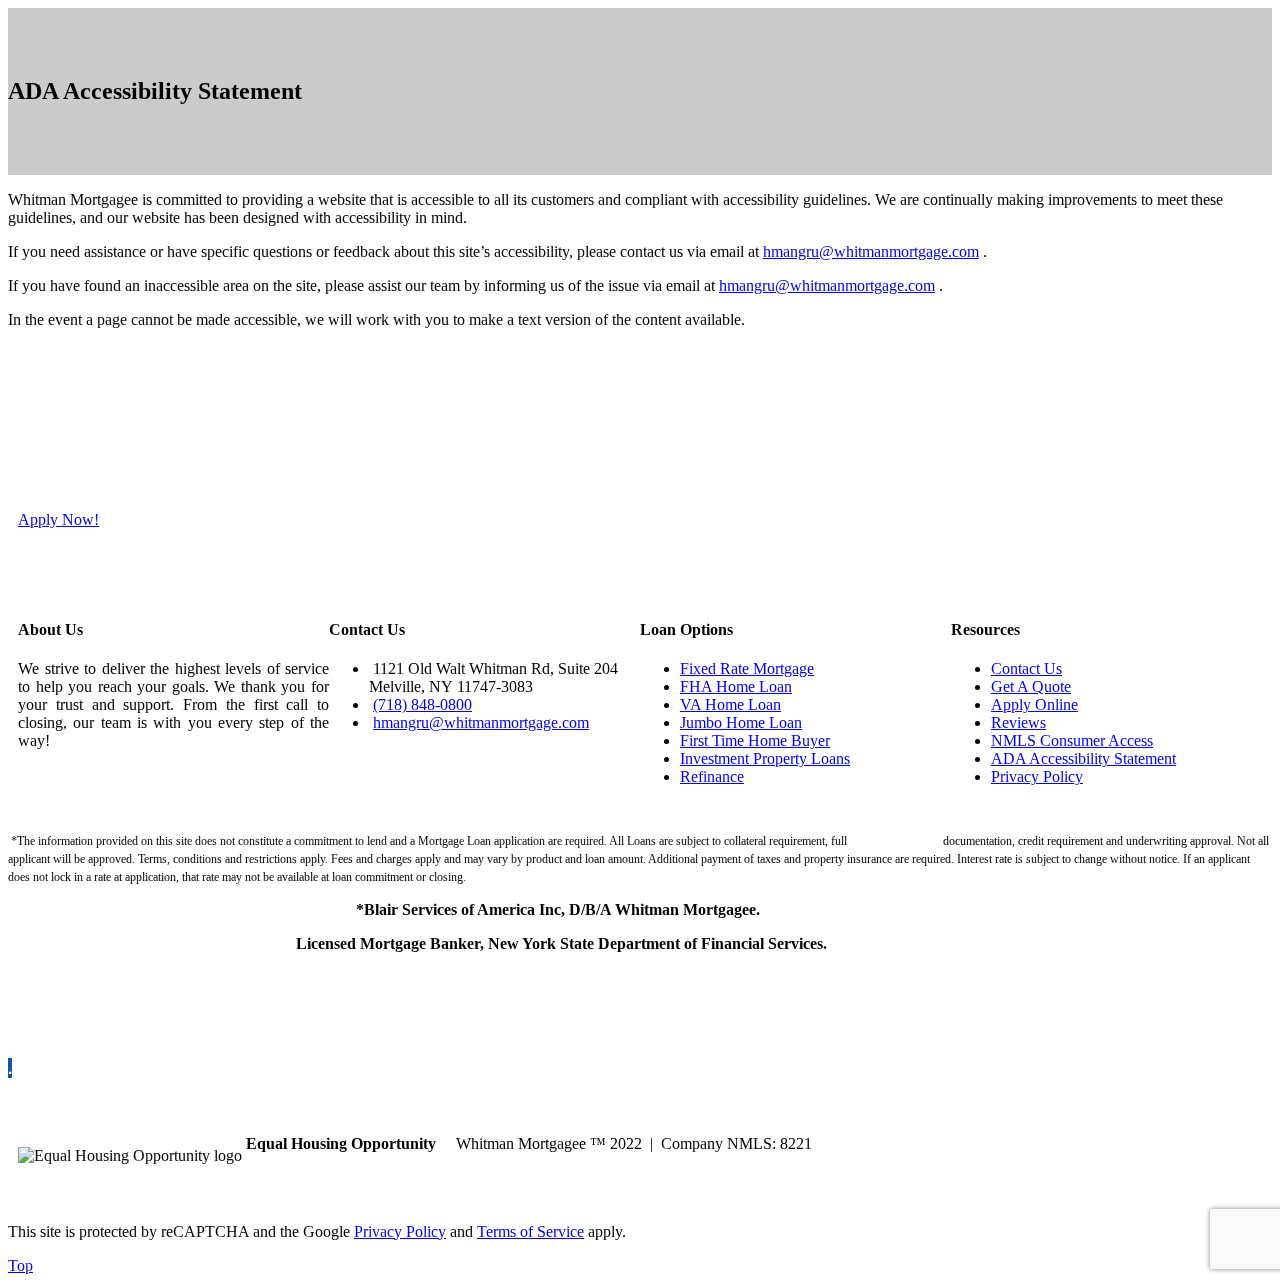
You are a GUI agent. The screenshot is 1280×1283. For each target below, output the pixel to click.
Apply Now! (58, 519)
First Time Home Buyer (755, 740)
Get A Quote (1031, 686)
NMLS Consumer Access (1072, 740)
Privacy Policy (1037, 776)
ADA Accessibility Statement (1083, 758)
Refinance (712, 776)
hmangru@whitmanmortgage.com (871, 251)
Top (20, 1265)
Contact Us (1026, 668)
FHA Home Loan (736, 686)
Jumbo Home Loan (741, 722)
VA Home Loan (730, 704)
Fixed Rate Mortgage (747, 668)
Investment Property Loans (765, 758)
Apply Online (1034, 704)
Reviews (1018, 722)
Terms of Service (530, 1231)
